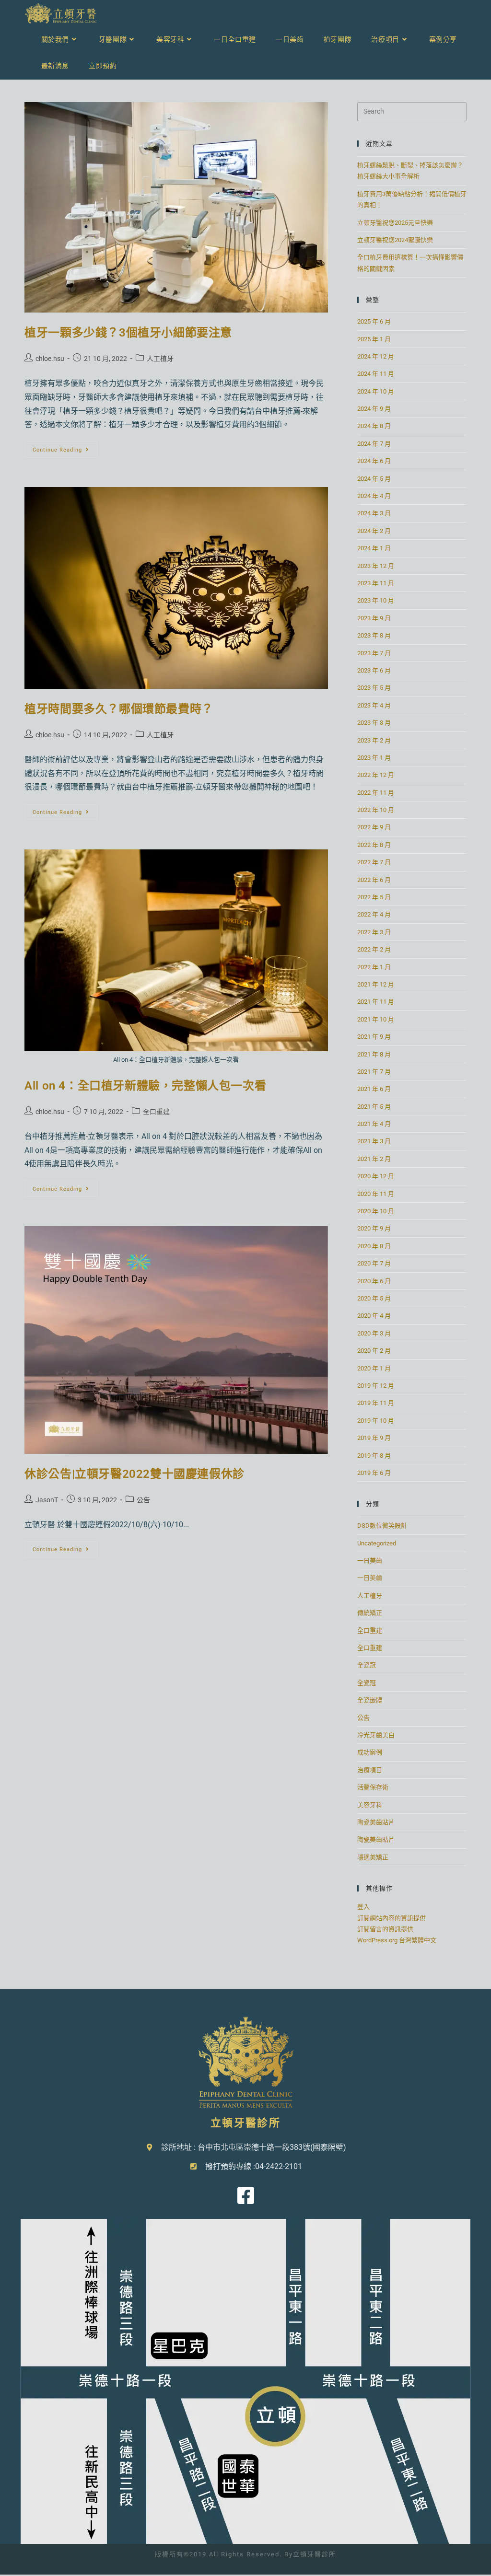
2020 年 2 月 (374, 1351)
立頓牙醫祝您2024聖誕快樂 (395, 240)
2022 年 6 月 (374, 880)
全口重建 (156, 1112)
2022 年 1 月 (374, 967)
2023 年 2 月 (374, 740)
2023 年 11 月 (376, 583)
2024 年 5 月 (374, 479)
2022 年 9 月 (374, 827)
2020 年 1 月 (374, 1368)
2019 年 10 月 (376, 1421)
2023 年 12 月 (376, 566)
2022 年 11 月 (376, 793)
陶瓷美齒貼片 (376, 1822)
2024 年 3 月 (374, 513)
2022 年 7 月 (374, 862)
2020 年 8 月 (374, 1246)
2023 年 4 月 (374, 705)
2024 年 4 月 (374, 496)
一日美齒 (370, 1561)
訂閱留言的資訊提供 (385, 1929)
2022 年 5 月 (374, 897)
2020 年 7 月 (374, 1263)
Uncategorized (377, 1543)
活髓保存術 (373, 1787)
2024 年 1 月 (374, 548)
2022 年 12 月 (376, 775)
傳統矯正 (370, 1613)
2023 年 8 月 (374, 635)
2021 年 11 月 (376, 1002)
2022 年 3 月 (374, 932)
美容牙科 (370, 1805)
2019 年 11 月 (376, 1403)
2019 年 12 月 (376, 1386)
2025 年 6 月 (374, 321)
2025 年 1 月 (374, 339)
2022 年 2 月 (374, 949)
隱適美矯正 (373, 1857)
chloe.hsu (50, 359)
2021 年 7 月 (374, 1072)
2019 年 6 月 (374, 1473)
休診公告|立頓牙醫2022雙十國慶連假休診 (134, 1474)
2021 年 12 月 (376, 984)
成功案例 (370, 1752)
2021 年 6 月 (374, 1089)
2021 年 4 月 (374, 1124)
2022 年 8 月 (374, 845)
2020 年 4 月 (374, 1316)
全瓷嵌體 (370, 1700)
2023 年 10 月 (376, 600)
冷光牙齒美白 (376, 1735)
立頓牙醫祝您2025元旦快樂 (395, 223)
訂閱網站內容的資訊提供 (392, 1918)
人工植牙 (160, 359)
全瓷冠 (367, 1665)
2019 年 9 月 (374, 1438)
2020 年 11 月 (376, 1194)
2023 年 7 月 (374, 653)
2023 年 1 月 (374, 758)
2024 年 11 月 (376, 374)
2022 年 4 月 (374, 914)
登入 (363, 1907)
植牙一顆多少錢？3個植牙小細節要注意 (128, 333)
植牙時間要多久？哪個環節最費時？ (119, 709)
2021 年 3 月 (374, 1141)
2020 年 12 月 (376, 1176)
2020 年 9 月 (374, 1228)
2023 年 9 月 (374, 618)
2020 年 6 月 (374, 1281)
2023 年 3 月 (374, 723)
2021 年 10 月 (376, 1019)
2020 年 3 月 (374, 1333)
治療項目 (370, 1770)
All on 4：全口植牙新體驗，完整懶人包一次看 (145, 1086)
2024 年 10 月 (376, 391)
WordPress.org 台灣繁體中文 (397, 1940)
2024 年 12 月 (376, 356)
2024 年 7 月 (374, 444)
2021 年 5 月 (374, 1107)
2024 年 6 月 (374, 461)
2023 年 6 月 (374, 670)
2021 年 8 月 (374, 1054)
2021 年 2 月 (374, 1159)
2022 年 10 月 (376, 810)
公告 (143, 1500)
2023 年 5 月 (374, 688)
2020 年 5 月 (374, 1298)
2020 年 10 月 (376, 1211)
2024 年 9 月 (374, 409)
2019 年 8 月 (374, 1456)
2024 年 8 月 (374, 426)
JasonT (47, 1500)
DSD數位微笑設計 (382, 1526)
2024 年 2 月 (374, 531)
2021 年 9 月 (374, 1037)
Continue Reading (64, 447)
